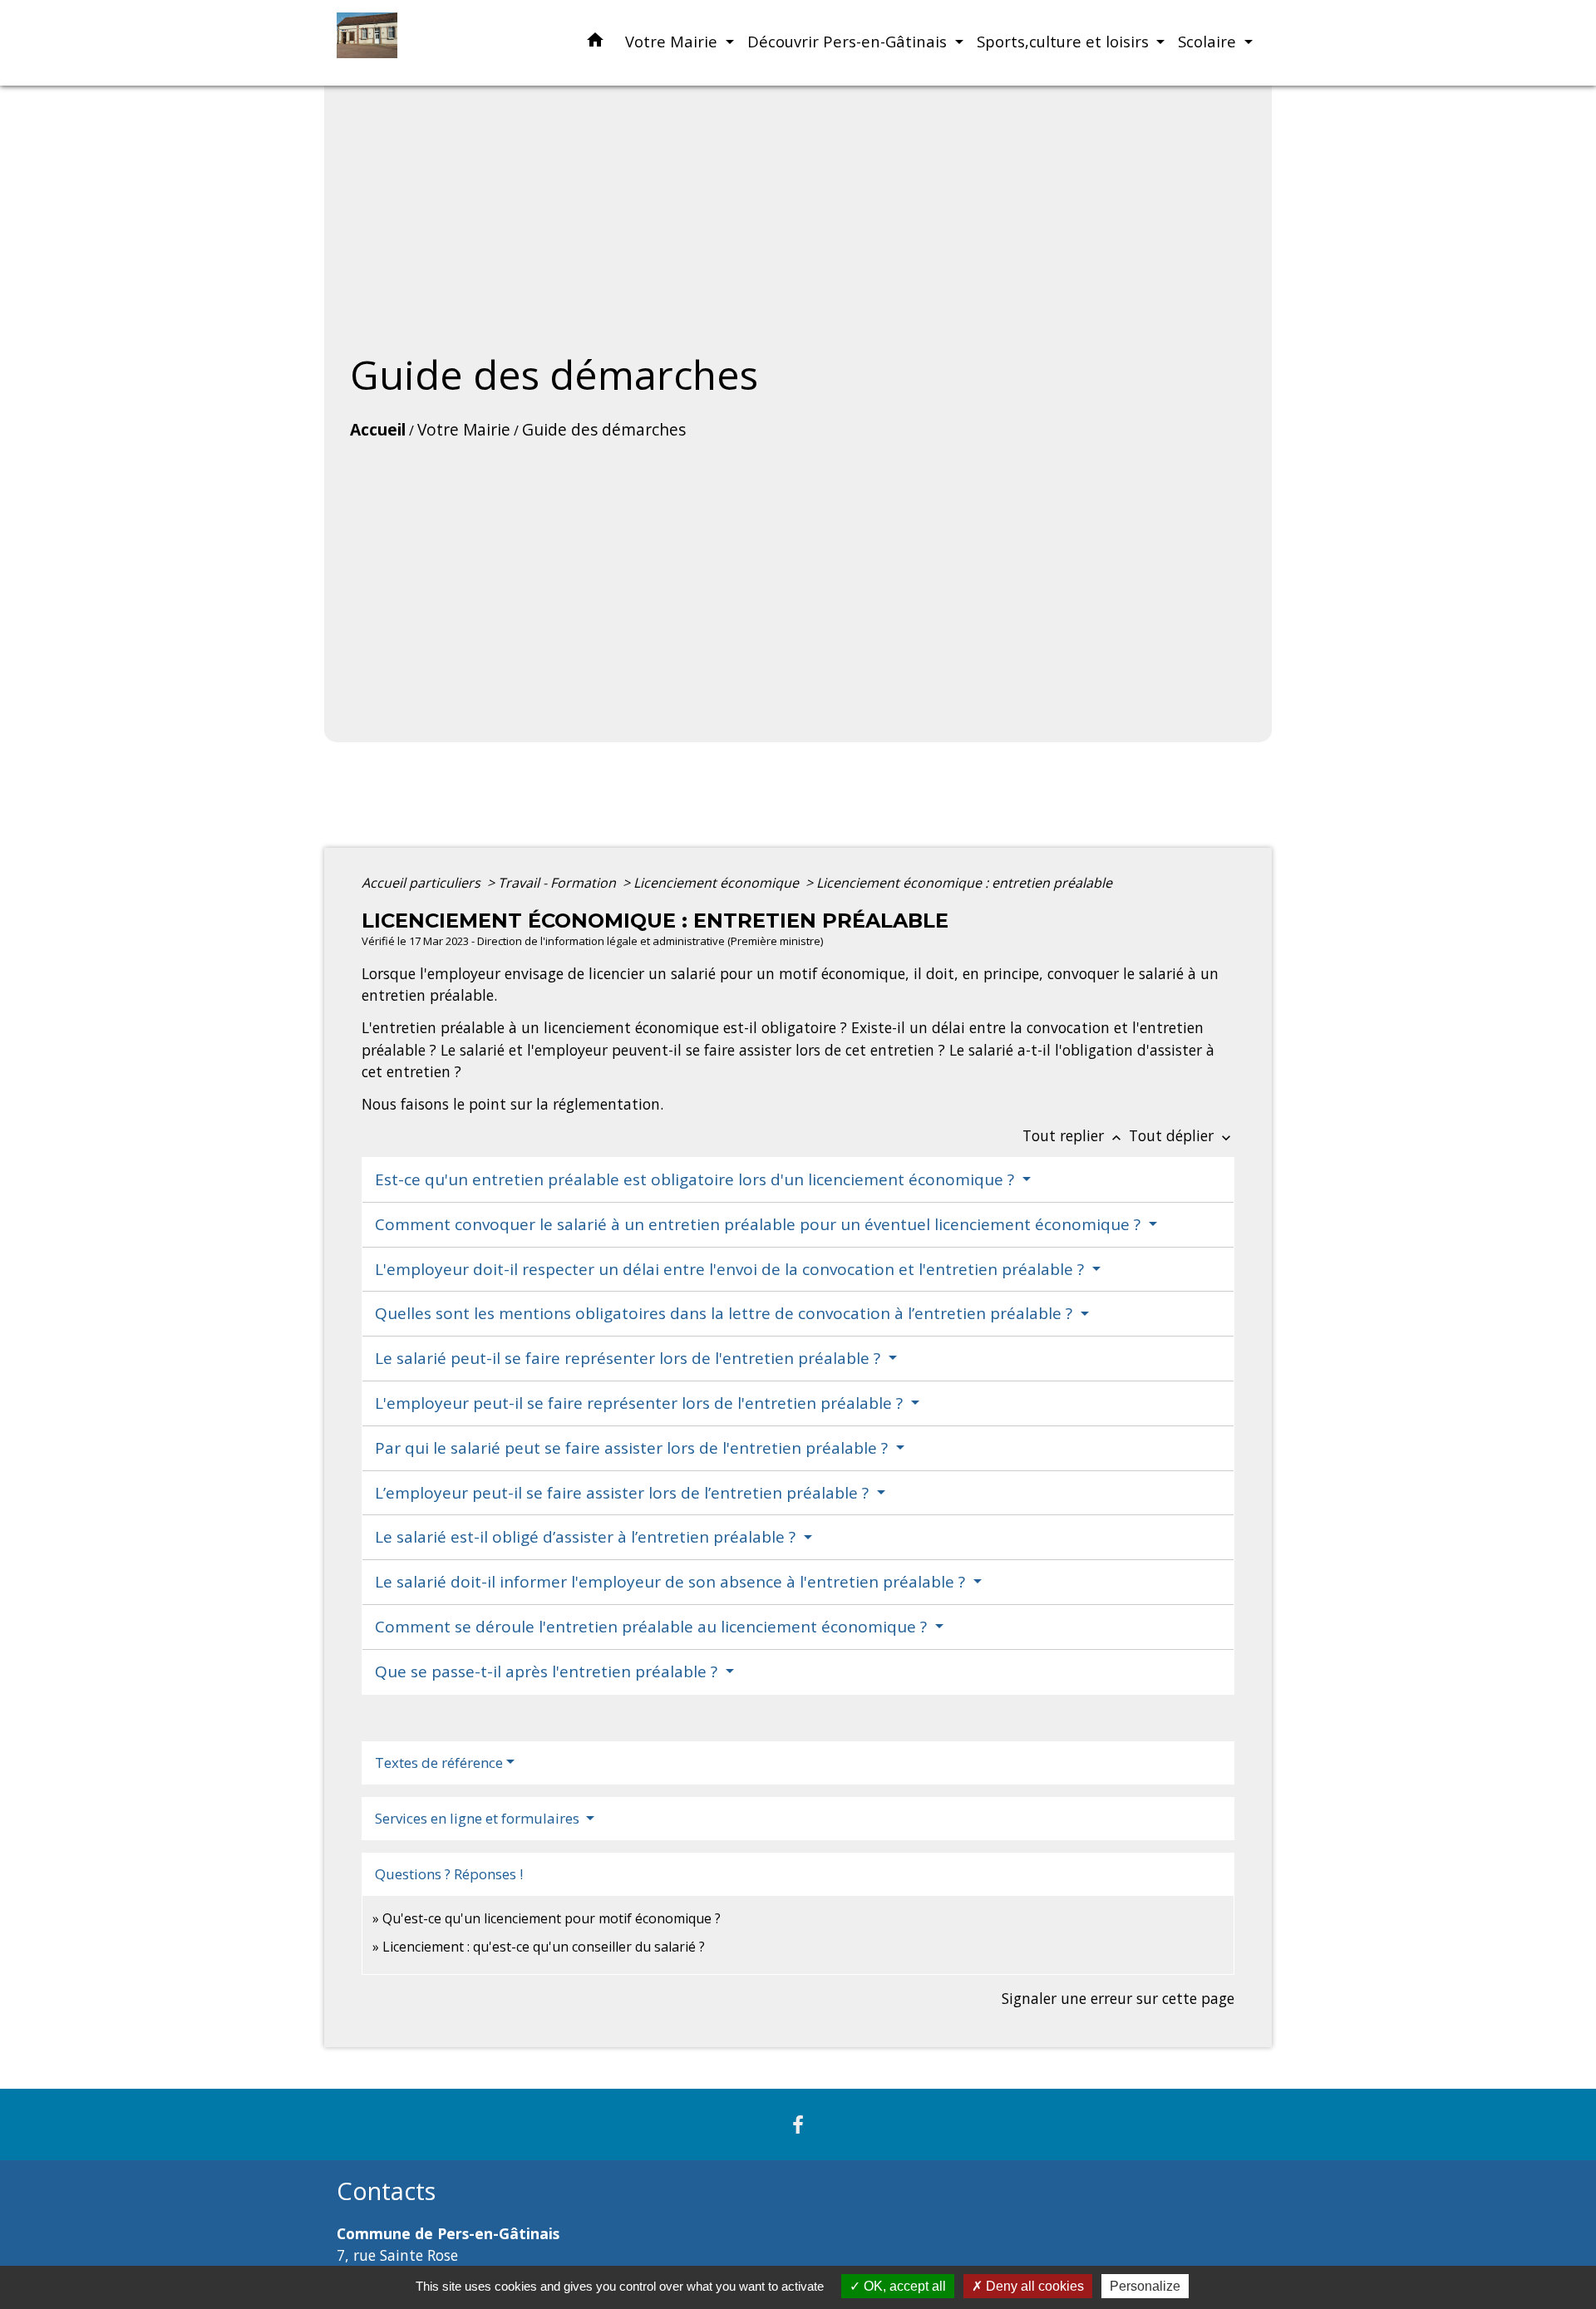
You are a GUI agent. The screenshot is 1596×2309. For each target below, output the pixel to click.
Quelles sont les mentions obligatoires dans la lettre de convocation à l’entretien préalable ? (726, 1313)
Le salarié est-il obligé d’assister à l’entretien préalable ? (587, 1537)
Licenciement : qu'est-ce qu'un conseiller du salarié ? (544, 1947)
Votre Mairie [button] (673, 41)
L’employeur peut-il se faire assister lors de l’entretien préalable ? (624, 1493)
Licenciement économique (718, 883)
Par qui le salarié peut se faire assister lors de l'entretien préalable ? (633, 1448)
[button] (595, 43)
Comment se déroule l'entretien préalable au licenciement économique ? (653, 1627)
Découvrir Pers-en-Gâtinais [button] (849, 41)
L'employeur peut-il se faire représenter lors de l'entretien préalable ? (641, 1403)
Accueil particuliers (423, 883)
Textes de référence (439, 1763)
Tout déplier (1182, 1135)
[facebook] (798, 2124)
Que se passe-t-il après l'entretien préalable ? (548, 1671)
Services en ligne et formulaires (479, 1818)
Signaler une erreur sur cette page (1118, 1998)
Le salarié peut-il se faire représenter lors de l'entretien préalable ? (630, 1358)
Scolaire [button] (1209, 41)
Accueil (378, 429)
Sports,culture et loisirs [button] (1065, 41)
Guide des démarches (604, 429)
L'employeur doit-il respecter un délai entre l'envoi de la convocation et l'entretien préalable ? (731, 1269)
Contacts (386, 2191)
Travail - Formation (559, 883)
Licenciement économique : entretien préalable (964, 883)
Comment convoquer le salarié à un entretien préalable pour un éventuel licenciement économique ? (760, 1224)
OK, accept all (903, 2286)
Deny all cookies (1033, 2286)
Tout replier (1074, 1135)
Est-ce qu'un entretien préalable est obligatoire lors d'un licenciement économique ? (697, 1179)
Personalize (1145, 2286)
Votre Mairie (464, 429)
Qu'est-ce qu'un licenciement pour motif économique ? (552, 1918)
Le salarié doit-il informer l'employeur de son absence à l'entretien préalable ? (672, 1582)
